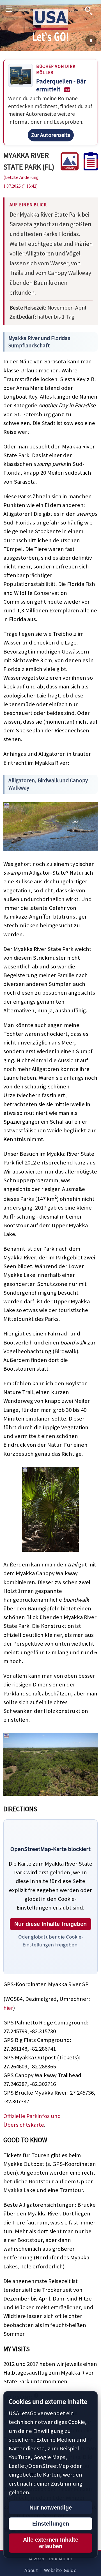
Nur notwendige (51, 2508)
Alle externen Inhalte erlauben (51, 2543)
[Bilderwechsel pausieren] (91, 41)
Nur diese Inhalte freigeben (50, 1924)
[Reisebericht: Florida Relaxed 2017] (88, 168)
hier (8, 2008)
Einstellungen (51, 2524)
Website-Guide (60, 2570)
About (31, 2570)
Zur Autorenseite (51, 135)
